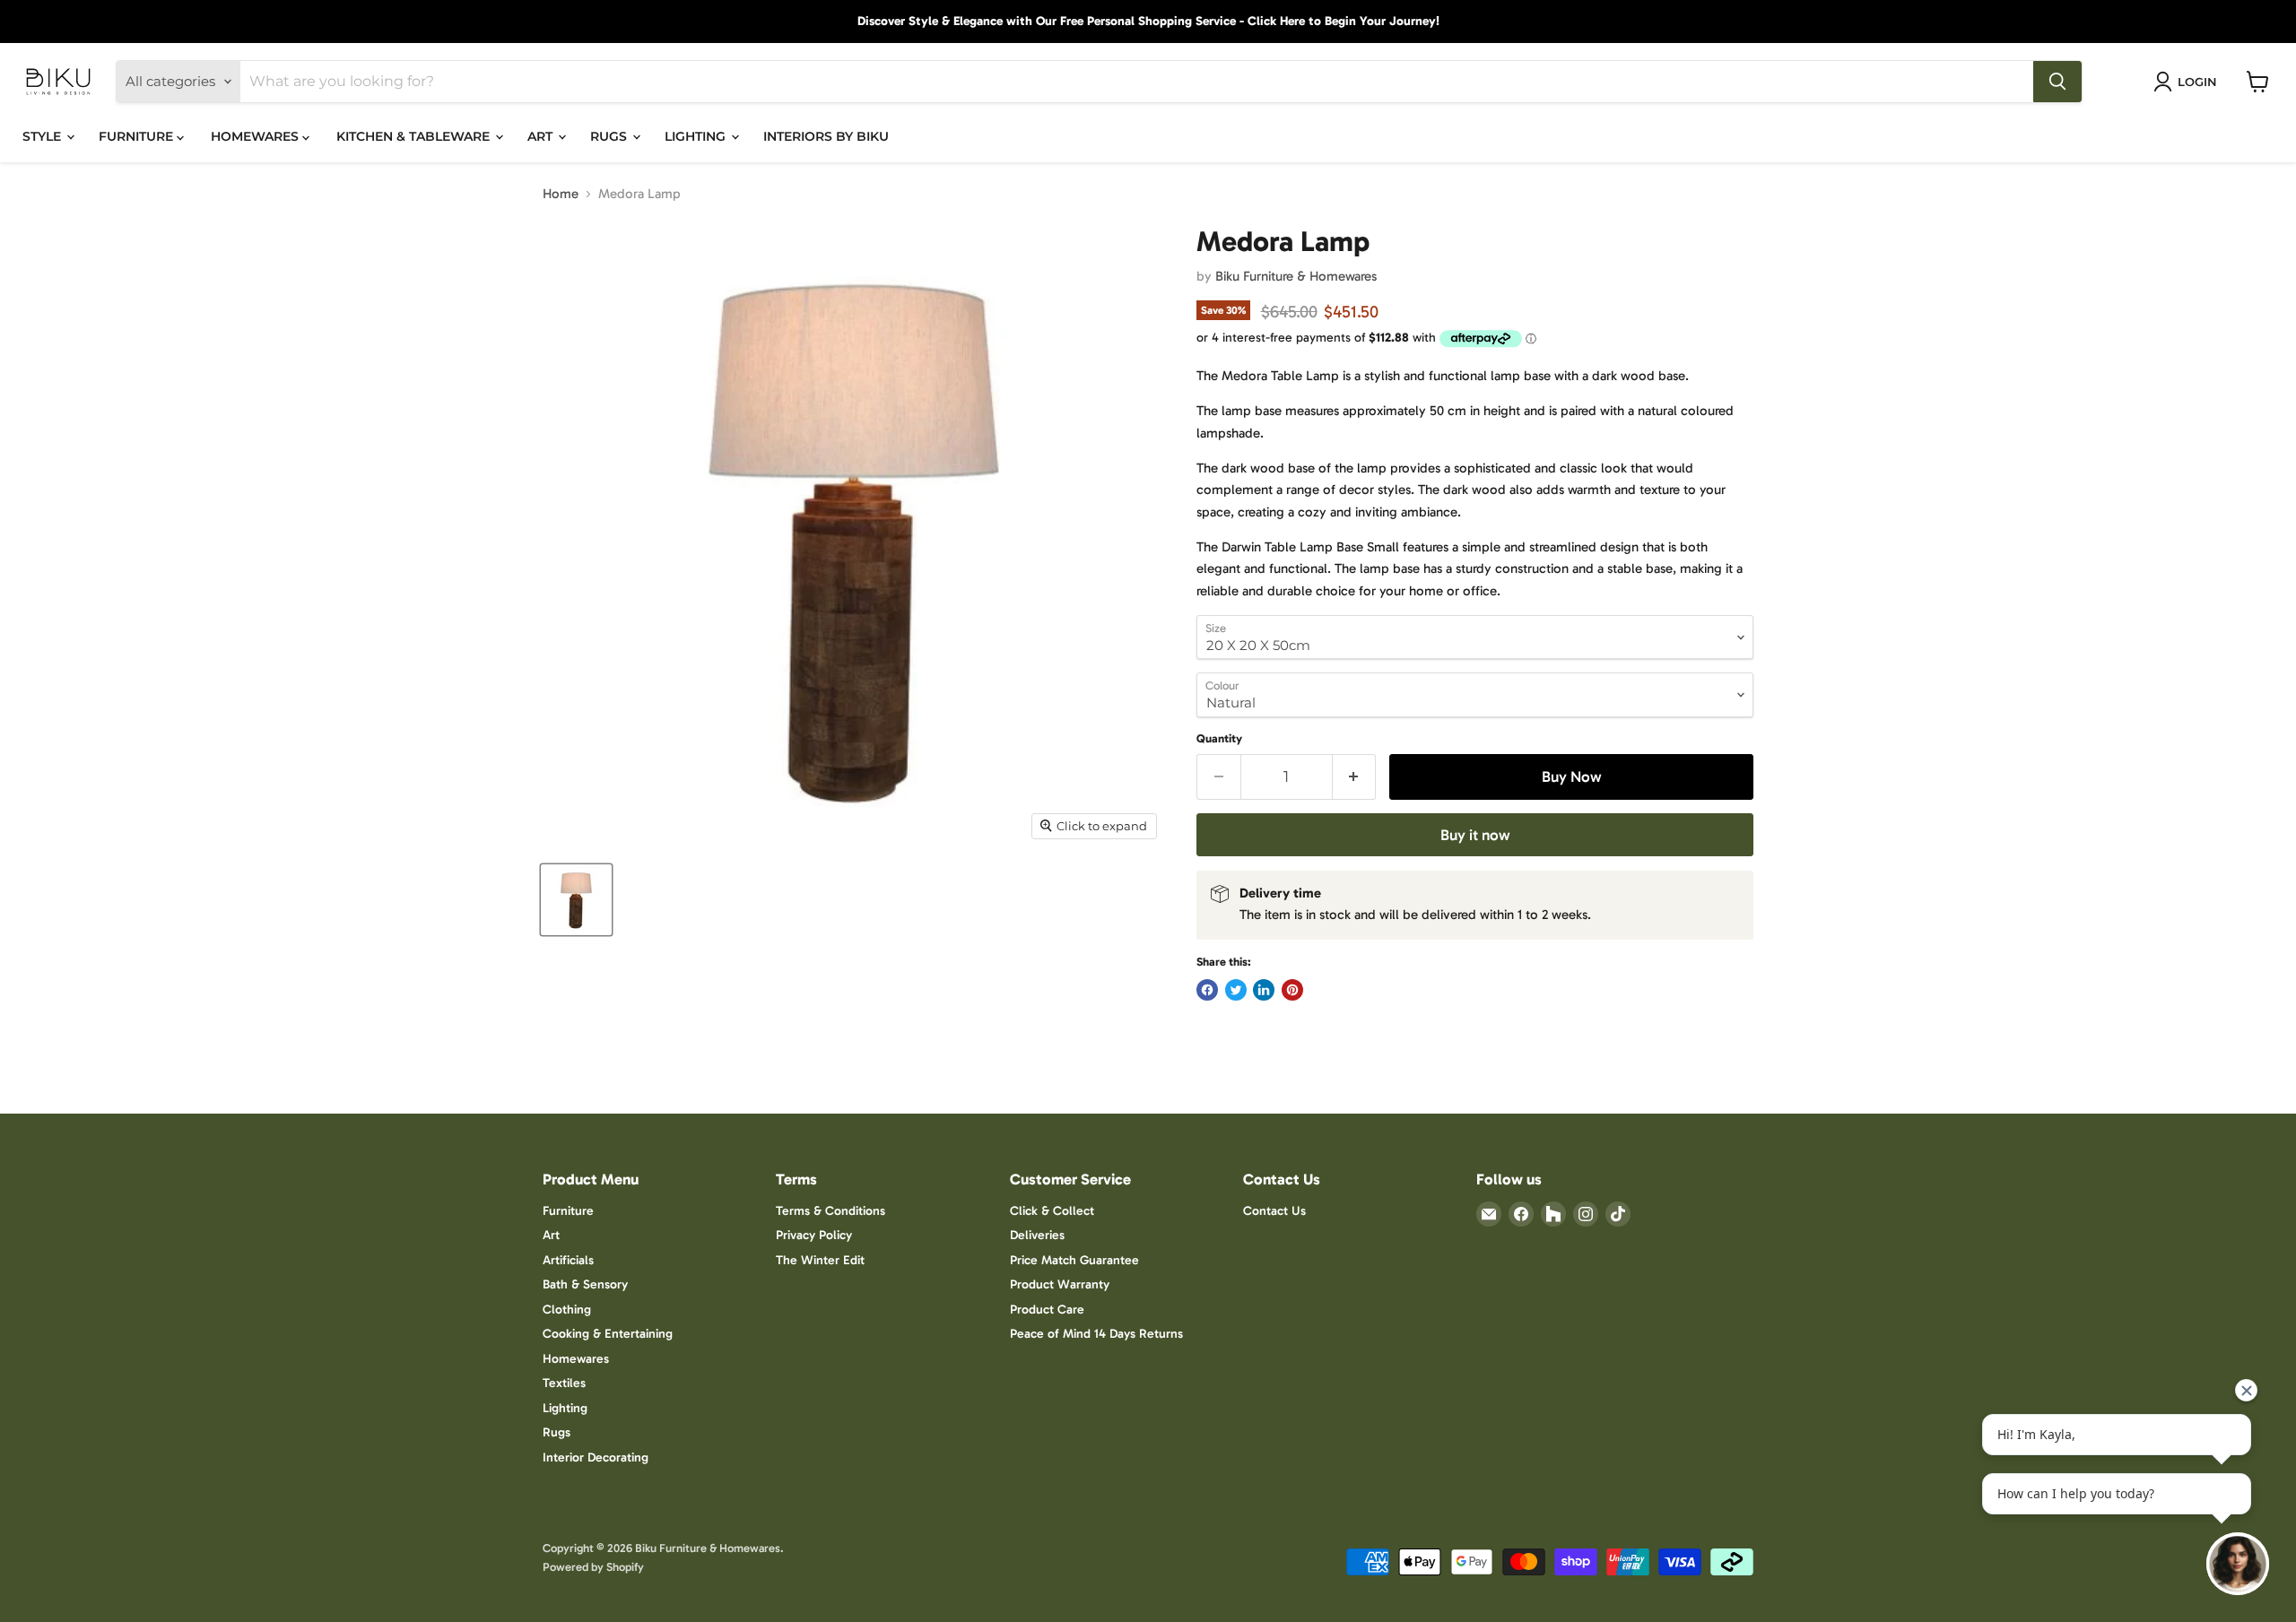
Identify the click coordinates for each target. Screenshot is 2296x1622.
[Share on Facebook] (1207, 990)
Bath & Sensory (585, 1284)
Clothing (567, 1310)
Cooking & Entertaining (608, 1334)
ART (542, 136)
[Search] (2057, 82)
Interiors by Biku (826, 136)
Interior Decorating (596, 1457)
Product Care (1047, 1310)
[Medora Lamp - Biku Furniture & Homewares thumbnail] (576, 900)
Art (551, 1235)
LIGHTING (697, 136)
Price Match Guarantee (1074, 1260)
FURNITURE (138, 136)
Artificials (568, 1260)
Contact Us (1274, 1211)
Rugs (557, 1432)
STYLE (43, 136)
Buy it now (1475, 835)
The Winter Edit (820, 1260)
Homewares (576, 1359)
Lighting (565, 1408)
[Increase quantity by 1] (1355, 777)
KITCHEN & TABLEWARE (415, 136)
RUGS (610, 136)
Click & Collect (1052, 1211)
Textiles (564, 1383)
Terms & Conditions (831, 1211)
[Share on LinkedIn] (1264, 990)
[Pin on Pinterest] (1292, 990)
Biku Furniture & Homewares (1296, 276)
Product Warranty (1060, 1284)
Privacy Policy (814, 1235)
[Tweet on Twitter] (1236, 990)
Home (561, 194)
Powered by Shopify (593, 1567)
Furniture (568, 1211)
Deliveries (1037, 1235)
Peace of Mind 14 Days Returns (1096, 1334)
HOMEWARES (257, 136)
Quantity (1219, 738)
